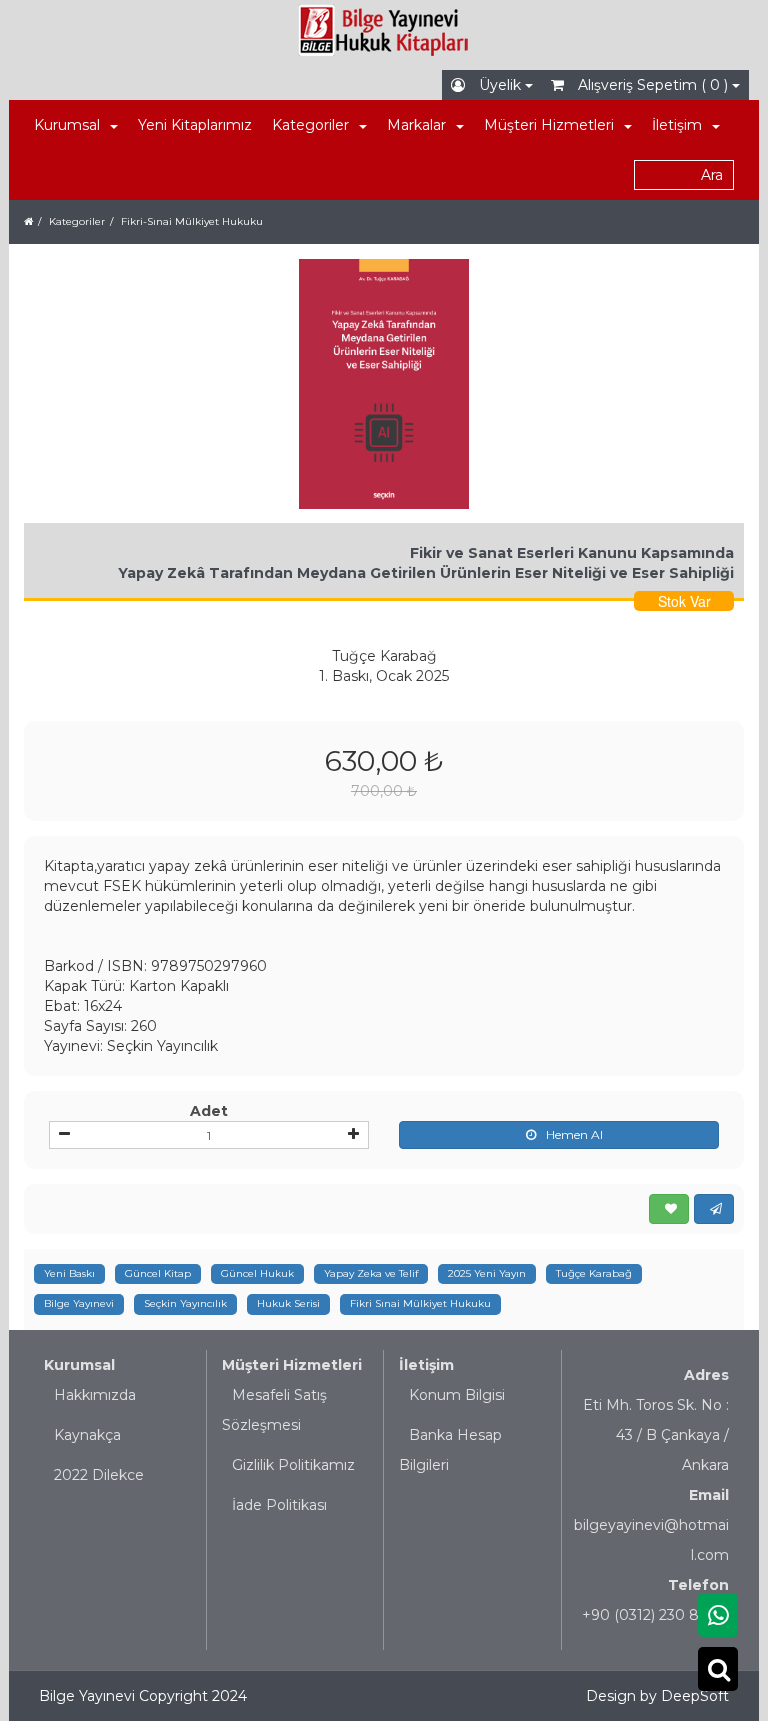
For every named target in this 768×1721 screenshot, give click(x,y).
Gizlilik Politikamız (293, 1465)
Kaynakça (87, 1435)
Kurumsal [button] (67, 125)
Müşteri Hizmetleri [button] (549, 125)
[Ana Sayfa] (28, 221)
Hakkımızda (95, 1395)
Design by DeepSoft (657, 1696)
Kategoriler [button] (310, 125)
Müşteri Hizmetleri (292, 1365)
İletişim (426, 1365)
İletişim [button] (677, 125)
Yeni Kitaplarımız (195, 125)
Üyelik (500, 85)
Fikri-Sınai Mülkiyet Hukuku (192, 221)
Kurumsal (79, 1365)
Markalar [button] (416, 125)
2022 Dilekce (99, 1475)
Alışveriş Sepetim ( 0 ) (653, 85)
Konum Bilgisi (457, 1395)
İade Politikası (279, 1505)
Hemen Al (574, 1134)
